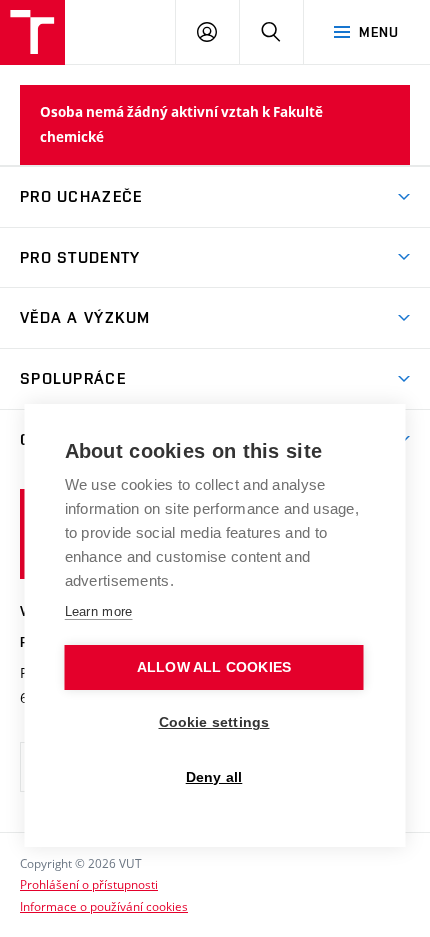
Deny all (214, 777)
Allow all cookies (214, 667)
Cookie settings (214, 722)
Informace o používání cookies (104, 906)
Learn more (99, 611)
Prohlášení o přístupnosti (89, 884)
